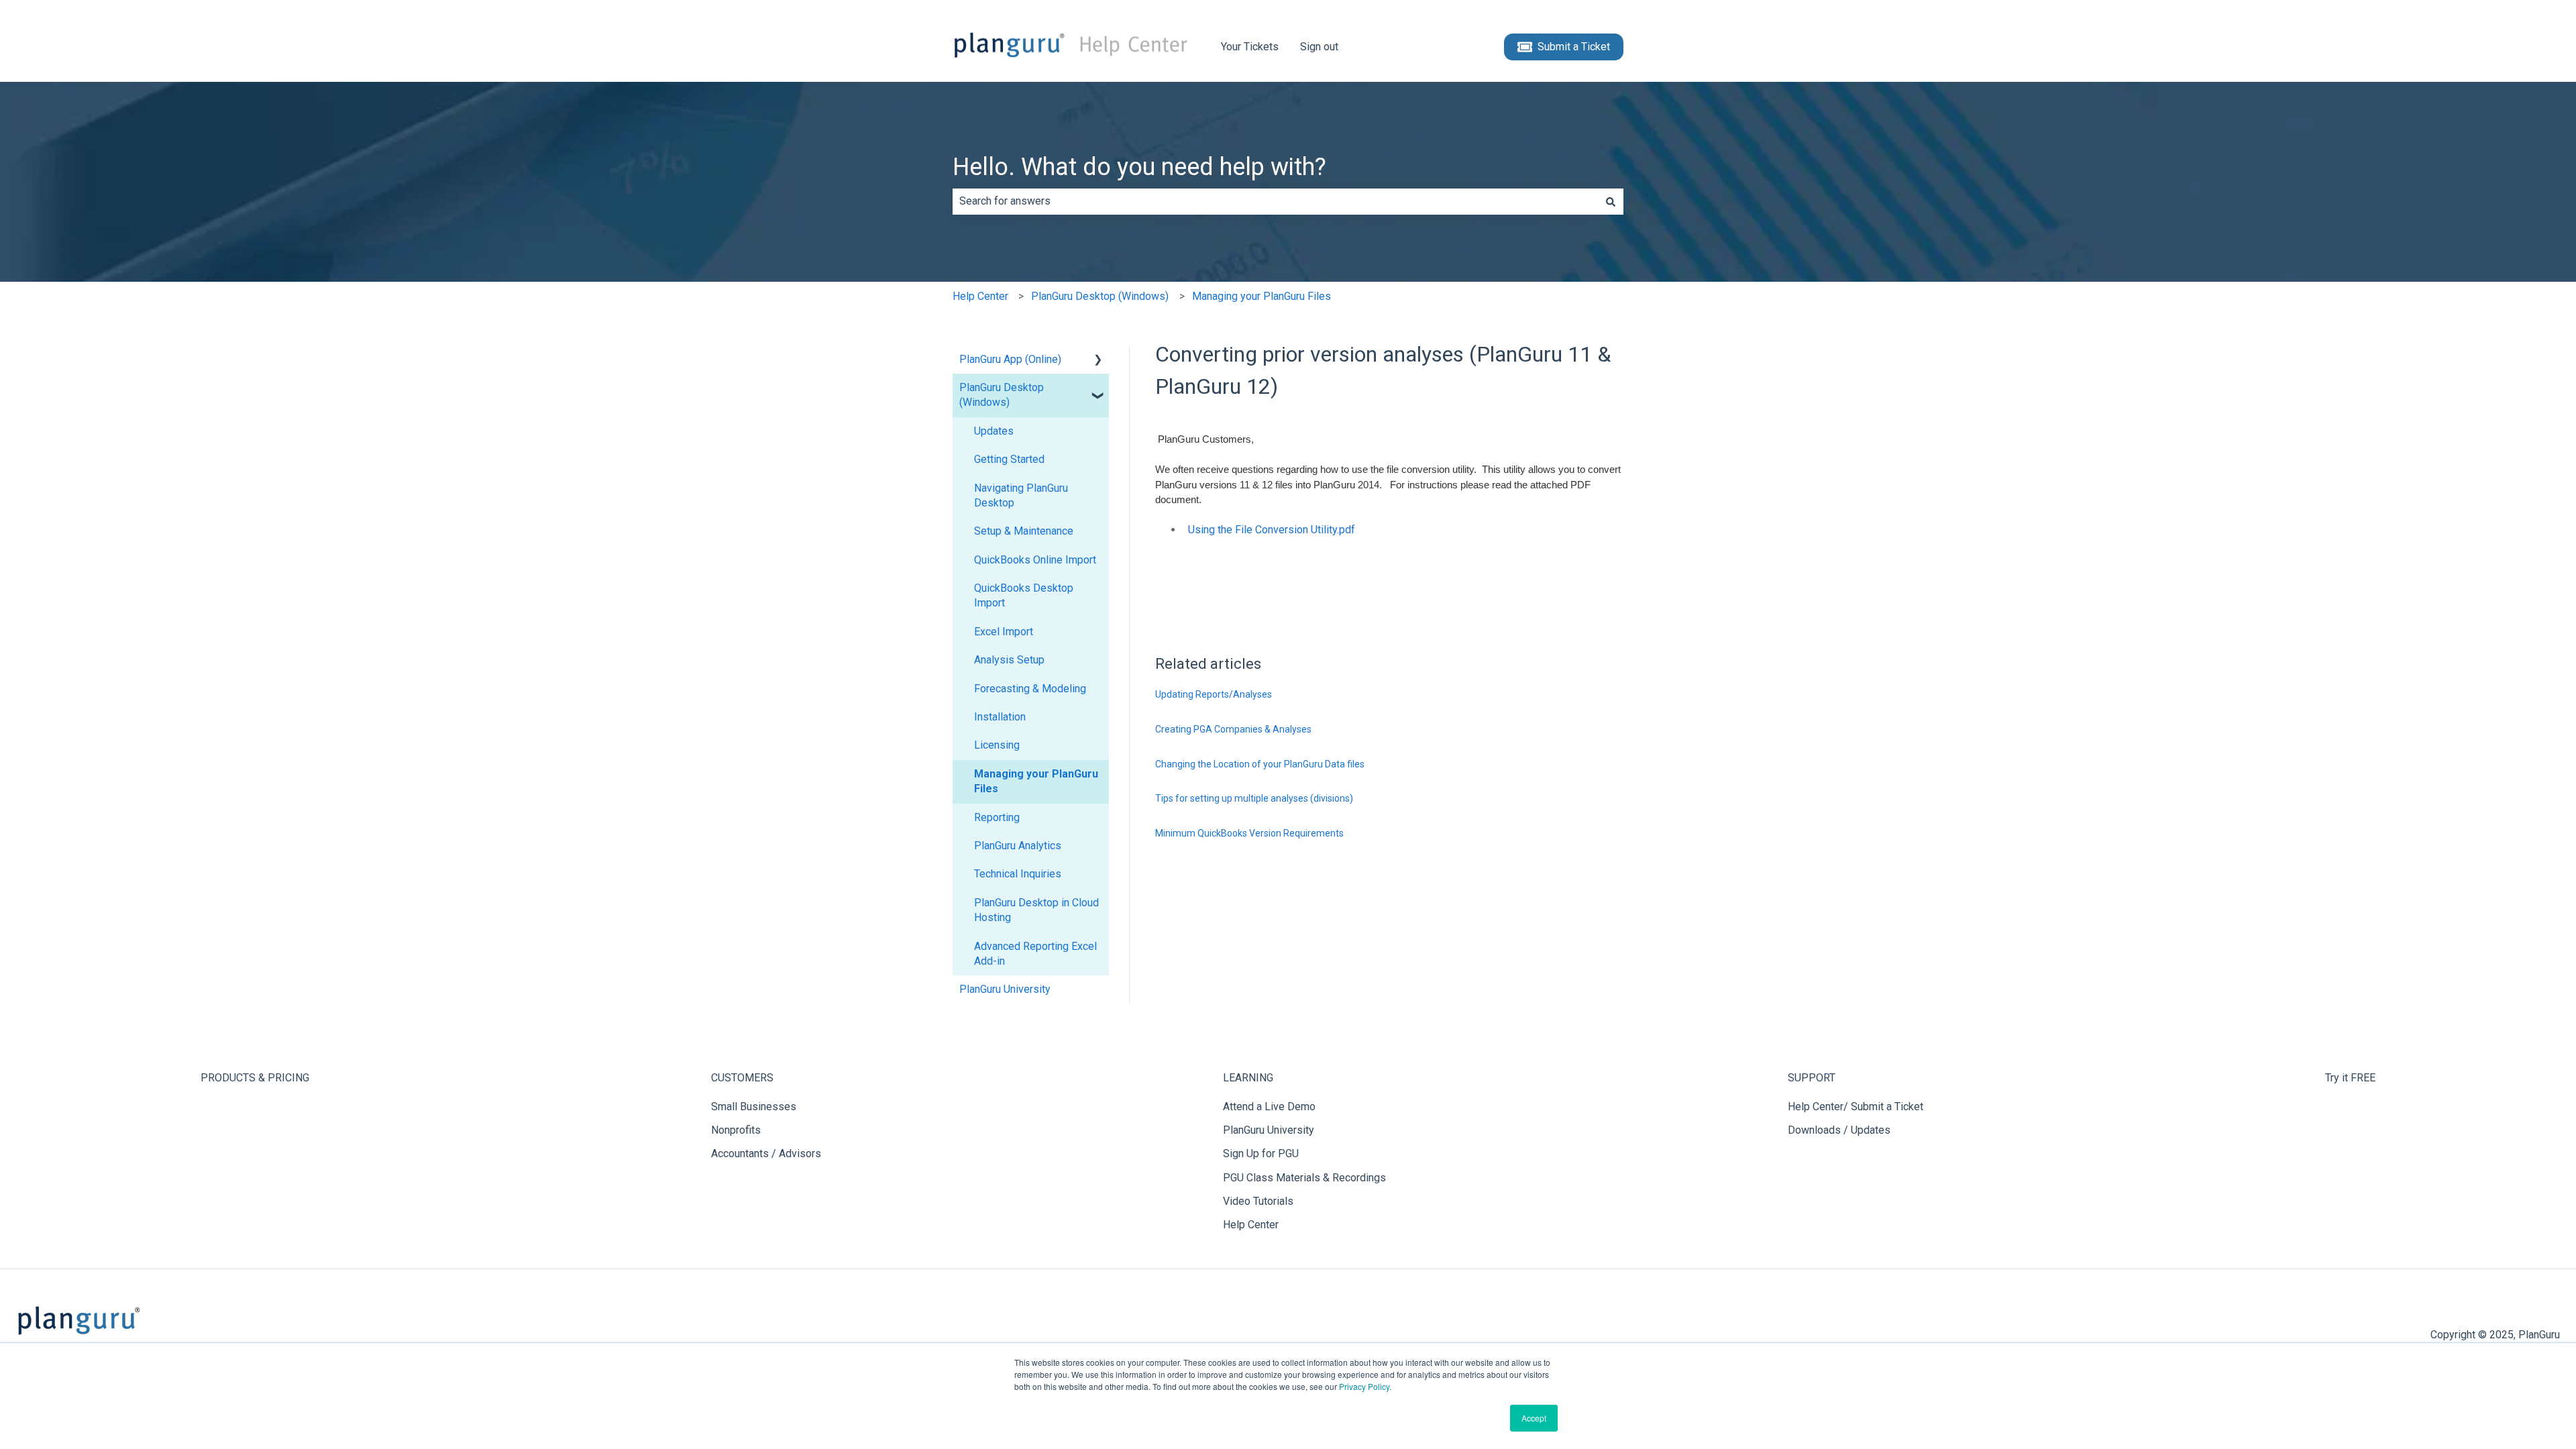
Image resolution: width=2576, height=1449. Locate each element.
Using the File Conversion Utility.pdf (1272, 530)
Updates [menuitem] (994, 431)
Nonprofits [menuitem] (736, 1130)
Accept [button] (1534, 1418)
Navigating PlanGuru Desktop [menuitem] (1021, 495)
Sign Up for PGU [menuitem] (1261, 1153)
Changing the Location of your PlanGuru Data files (1260, 764)
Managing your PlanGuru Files (1262, 296)
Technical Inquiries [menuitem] (1018, 874)
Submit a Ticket (1574, 47)
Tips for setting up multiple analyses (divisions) (1254, 798)
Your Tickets (1250, 47)
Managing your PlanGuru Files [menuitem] (1036, 781)
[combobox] (1275, 201)
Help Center (980, 296)
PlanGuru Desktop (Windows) (1100, 296)
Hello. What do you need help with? (1139, 167)
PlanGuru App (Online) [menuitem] (1010, 359)
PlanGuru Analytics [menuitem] (1018, 846)
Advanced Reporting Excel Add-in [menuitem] (1035, 954)
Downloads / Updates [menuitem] (1839, 1130)
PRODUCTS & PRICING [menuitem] (255, 1078)
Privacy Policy (1364, 1386)
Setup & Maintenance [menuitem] (1024, 531)
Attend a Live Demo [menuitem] (1269, 1107)
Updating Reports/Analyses (1214, 694)
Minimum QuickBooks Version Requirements (1249, 833)
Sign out (1319, 47)
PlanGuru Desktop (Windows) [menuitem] (1002, 395)
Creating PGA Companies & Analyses (1233, 729)
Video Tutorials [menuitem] (1258, 1201)
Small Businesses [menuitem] (754, 1107)
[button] (1098, 361)
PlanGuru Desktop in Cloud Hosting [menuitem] (1036, 910)
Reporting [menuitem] (997, 817)
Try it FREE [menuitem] (2350, 1078)
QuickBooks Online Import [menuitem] (1035, 560)
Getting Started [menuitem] (1009, 459)
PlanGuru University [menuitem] (1005, 989)
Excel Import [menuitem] (1004, 632)
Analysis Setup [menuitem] (1009, 660)
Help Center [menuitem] (1251, 1225)
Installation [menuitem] (1000, 717)
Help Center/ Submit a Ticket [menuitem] (1856, 1107)
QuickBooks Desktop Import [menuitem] (1024, 595)
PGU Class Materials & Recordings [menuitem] (1304, 1178)
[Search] (1611, 201)
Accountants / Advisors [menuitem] (766, 1153)
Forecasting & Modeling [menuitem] (1030, 689)
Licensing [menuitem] (997, 745)
